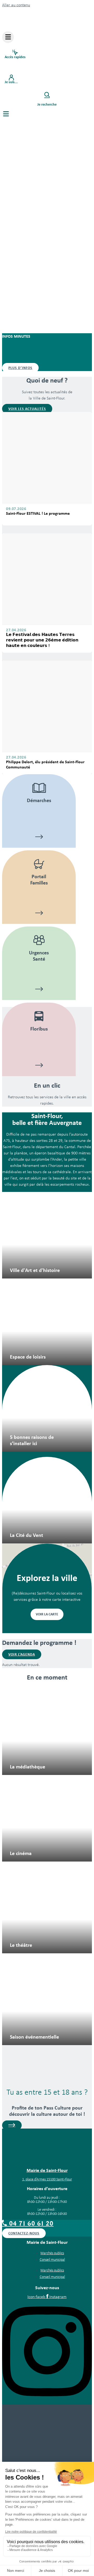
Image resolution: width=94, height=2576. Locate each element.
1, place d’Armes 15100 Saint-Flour (47, 2180)
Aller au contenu (16, 5)
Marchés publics (52, 2253)
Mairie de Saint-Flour (47, 2170)
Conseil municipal (52, 2260)
